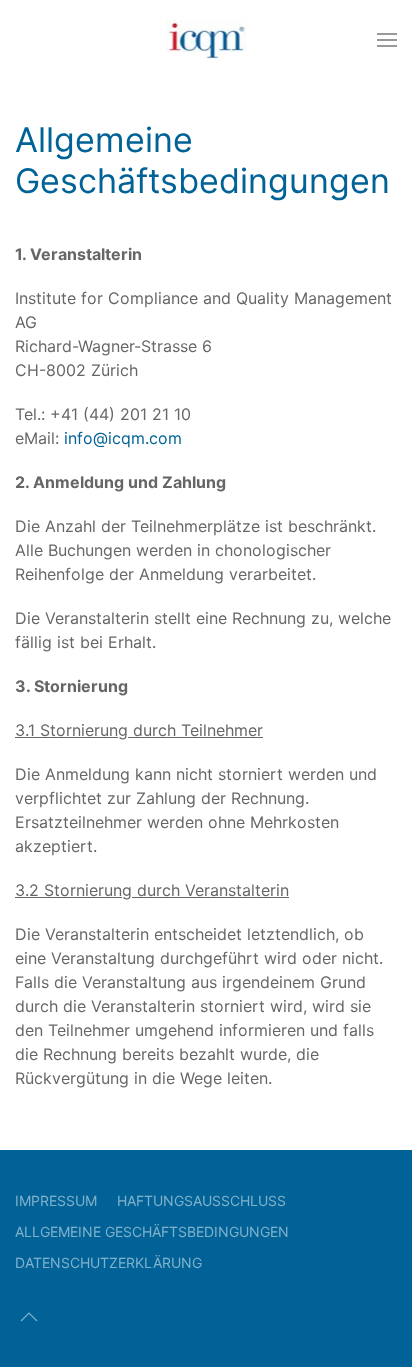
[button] (387, 40)
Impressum (56, 1200)
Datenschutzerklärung (108, 1262)
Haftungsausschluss (201, 1200)
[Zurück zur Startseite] (206, 40)
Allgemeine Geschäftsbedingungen (152, 1231)
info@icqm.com (123, 438)
